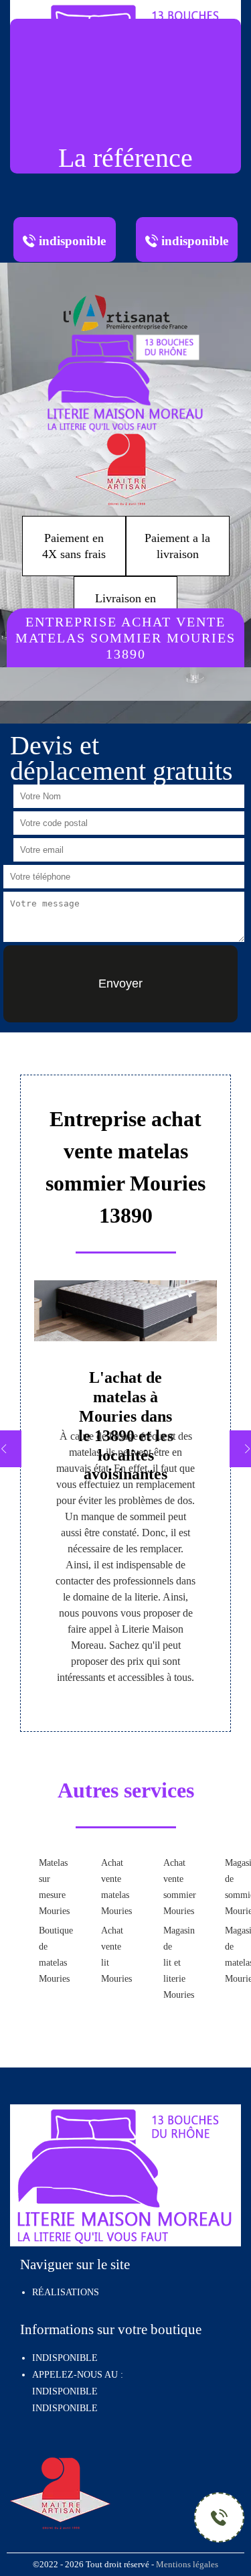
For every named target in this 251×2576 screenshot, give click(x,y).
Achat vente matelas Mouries (111, 1887)
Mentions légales (187, 2565)
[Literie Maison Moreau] (126, 381)
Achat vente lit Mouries (111, 1955)
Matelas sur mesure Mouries (49, 1887)
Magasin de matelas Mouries (235, 1955)
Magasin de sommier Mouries (235, 1887)
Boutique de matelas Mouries (49, 1955)
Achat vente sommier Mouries (173, 1887)
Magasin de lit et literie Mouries (173, 1963)
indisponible (65, 2391)
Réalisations (66, 2292)
